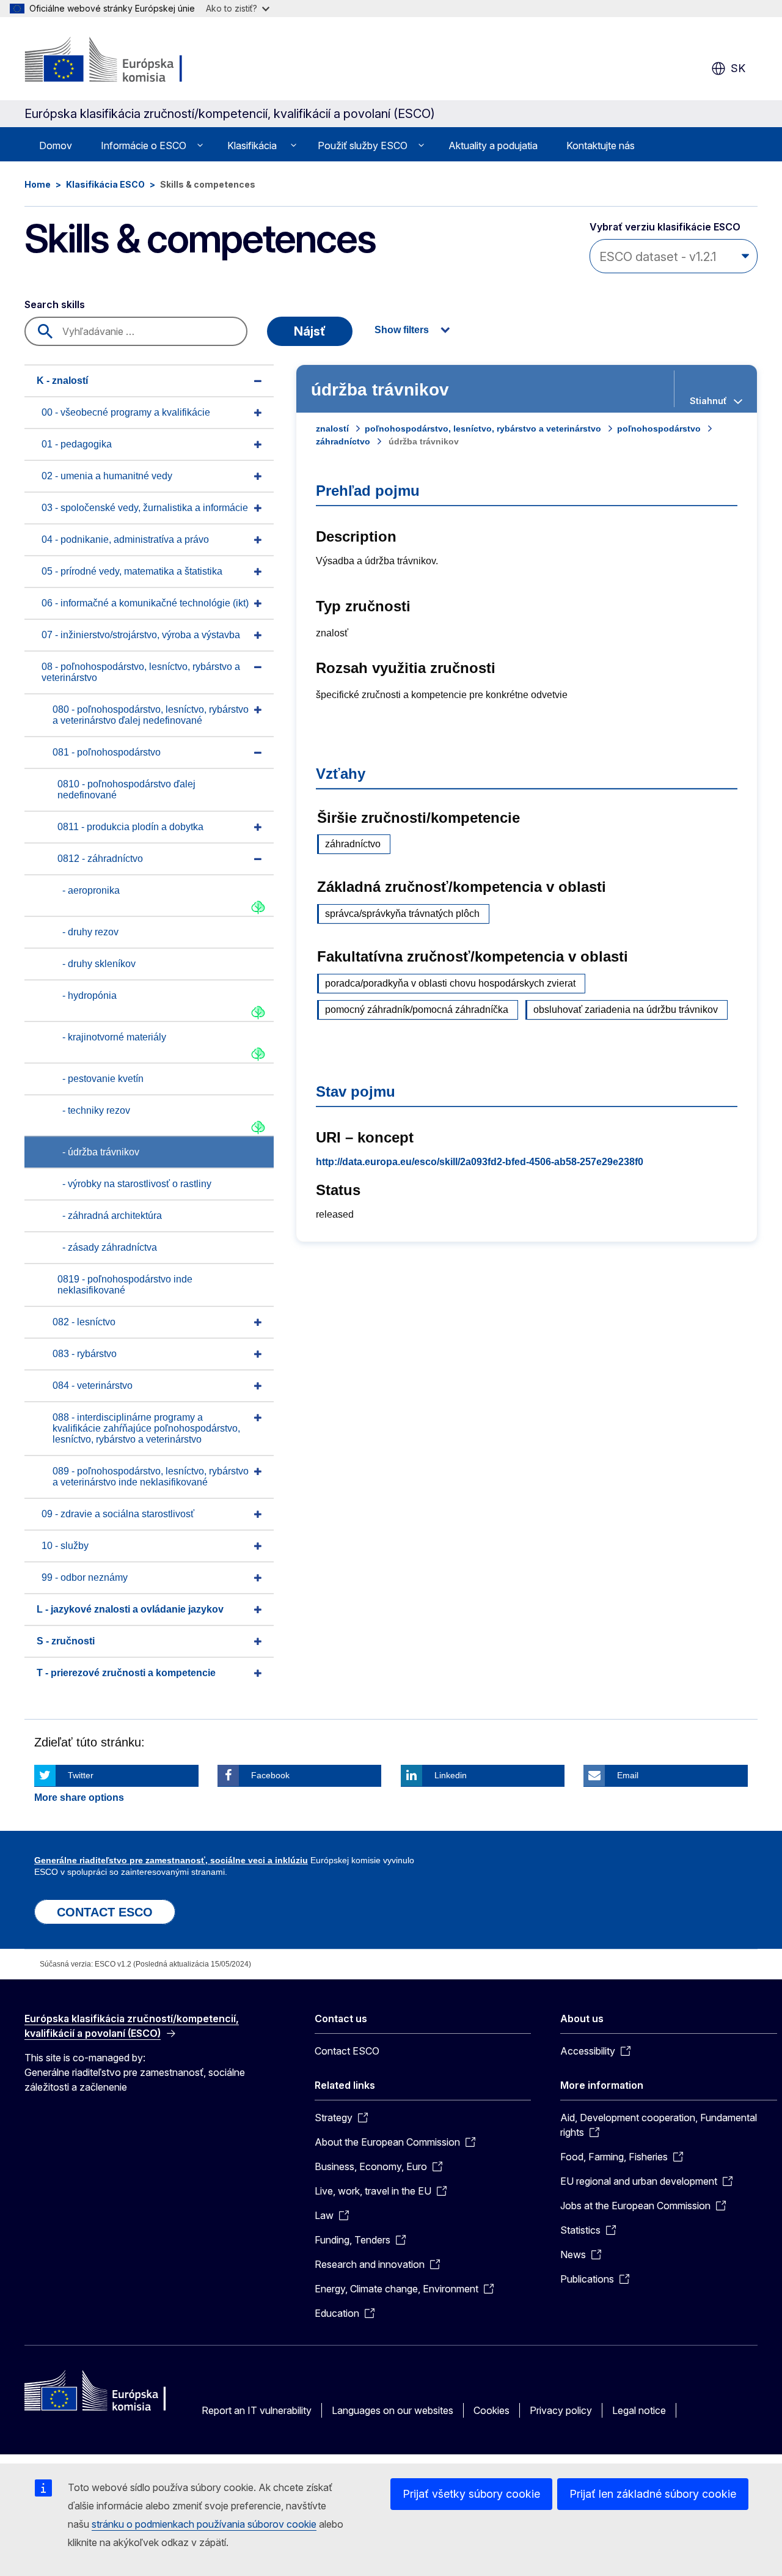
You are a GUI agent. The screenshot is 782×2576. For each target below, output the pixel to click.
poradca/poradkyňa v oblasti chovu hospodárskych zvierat (450, 983)
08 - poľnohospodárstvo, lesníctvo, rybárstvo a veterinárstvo (141, 672)
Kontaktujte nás (601, 145)
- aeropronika (91, 890)
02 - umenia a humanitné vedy (107, 476)
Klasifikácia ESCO (105, 184)
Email (628, 1775)
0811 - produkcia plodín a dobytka (130, 827)
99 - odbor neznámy (85, 1577)
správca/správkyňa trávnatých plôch (402, 914)
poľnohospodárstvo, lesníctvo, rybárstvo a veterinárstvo (483, 429)
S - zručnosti (66, 1641)
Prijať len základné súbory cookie (653, 2494)
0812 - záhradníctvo (100, 859)
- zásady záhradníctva (110, 1247)
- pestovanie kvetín (103, 1079)
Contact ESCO (347, 2051)
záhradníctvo (343, 441)
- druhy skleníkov (99, 964)
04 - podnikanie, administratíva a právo (125, 539)
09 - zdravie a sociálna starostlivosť (118, 1514)
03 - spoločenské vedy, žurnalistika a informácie (145, 508)
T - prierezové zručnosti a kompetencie (126, 1673)
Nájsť (310, 331)
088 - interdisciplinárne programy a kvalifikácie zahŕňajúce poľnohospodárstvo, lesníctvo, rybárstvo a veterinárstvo (146, 1428)
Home (38, 184)
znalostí (332, 429)
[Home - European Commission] (123, 61)
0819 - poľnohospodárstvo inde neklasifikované (125, 1285)
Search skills (55, 304)
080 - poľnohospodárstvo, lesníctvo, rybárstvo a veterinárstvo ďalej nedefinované (151, 715)
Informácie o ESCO (144, 145)
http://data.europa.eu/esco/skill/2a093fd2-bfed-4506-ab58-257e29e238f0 (480, 1162)
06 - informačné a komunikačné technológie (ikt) (145, 603)
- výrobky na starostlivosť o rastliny (137, 1184)
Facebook (270, 1775)
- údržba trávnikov (101, 1152)
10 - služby (65, 1546)
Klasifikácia (252, 145)
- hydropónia (90, 995)
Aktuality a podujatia (493, 145)
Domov (56, 145)
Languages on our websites (393, 2410)
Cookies (491, 2410)
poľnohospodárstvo (659, 429)
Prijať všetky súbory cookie (471, 2494)
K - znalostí (62, 381)
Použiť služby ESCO (363, 145)
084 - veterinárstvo (93, 1386)
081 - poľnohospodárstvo (107, 752)
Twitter (81, 1775)
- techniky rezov (96, 1110)
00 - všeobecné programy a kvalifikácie (126, 412)
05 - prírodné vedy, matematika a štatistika (132, 571)
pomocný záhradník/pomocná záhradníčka (417, 1010)
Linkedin (451, 1775)
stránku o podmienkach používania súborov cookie (204, 2524)
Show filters (402, 330)
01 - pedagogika (77, 444)
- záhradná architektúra (112, 1216)
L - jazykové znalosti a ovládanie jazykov (130, 1609)
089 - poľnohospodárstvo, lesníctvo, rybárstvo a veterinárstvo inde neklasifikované (151, 1477)
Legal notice (639, 2410)
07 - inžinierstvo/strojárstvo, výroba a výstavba (141, 635)
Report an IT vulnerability (257, 2410)
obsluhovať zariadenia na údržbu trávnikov (626, 1010)
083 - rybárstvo (85, 1354)
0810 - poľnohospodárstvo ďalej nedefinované (126, 789)
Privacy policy (561, 2410)
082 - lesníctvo (84, 1322)
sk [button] (738, 68)
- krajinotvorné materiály (114, 1037)
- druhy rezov (90, 932)
